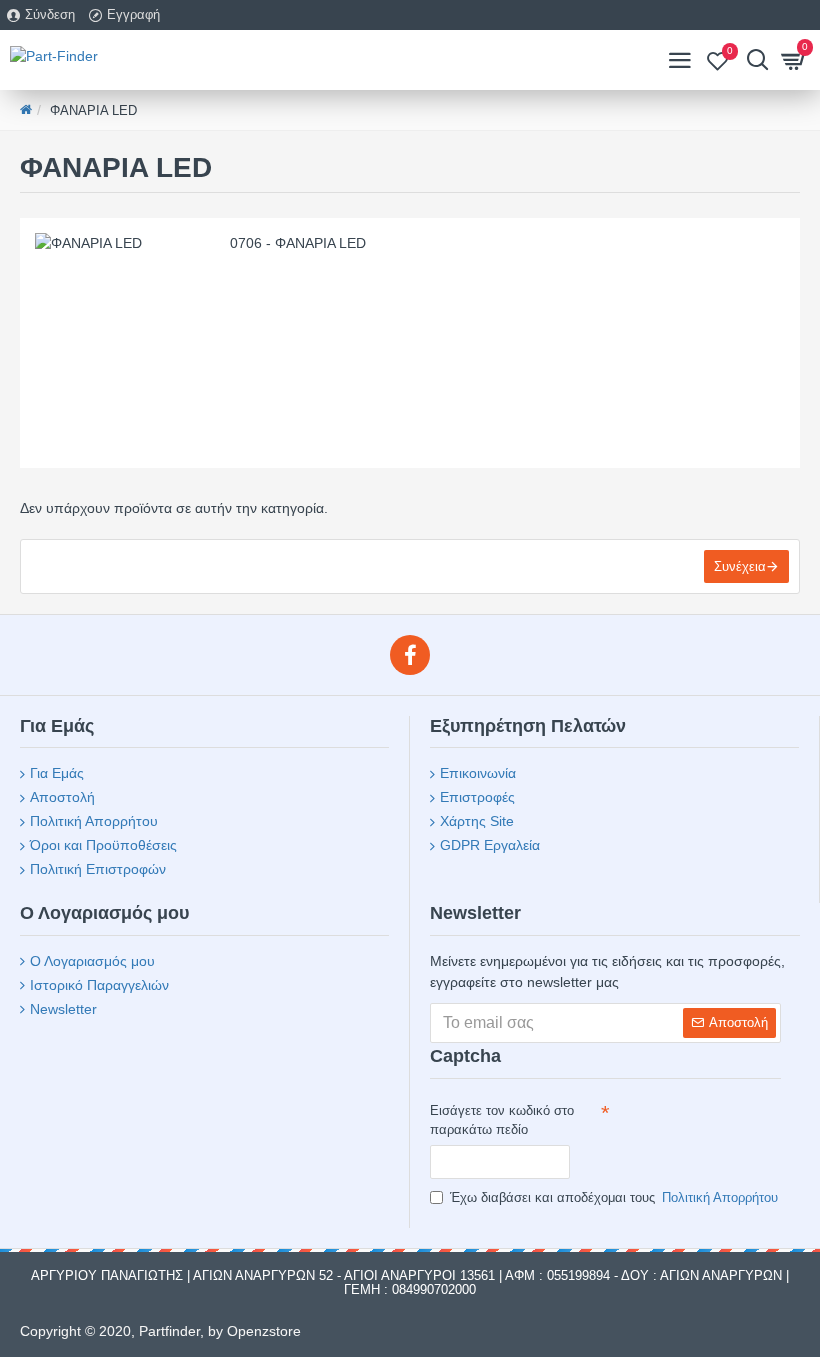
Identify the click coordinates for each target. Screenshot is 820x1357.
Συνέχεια (740, 566)
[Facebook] (410, 655)
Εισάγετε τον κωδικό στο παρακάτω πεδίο (502, 1120)
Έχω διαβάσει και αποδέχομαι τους (614, 1197)
